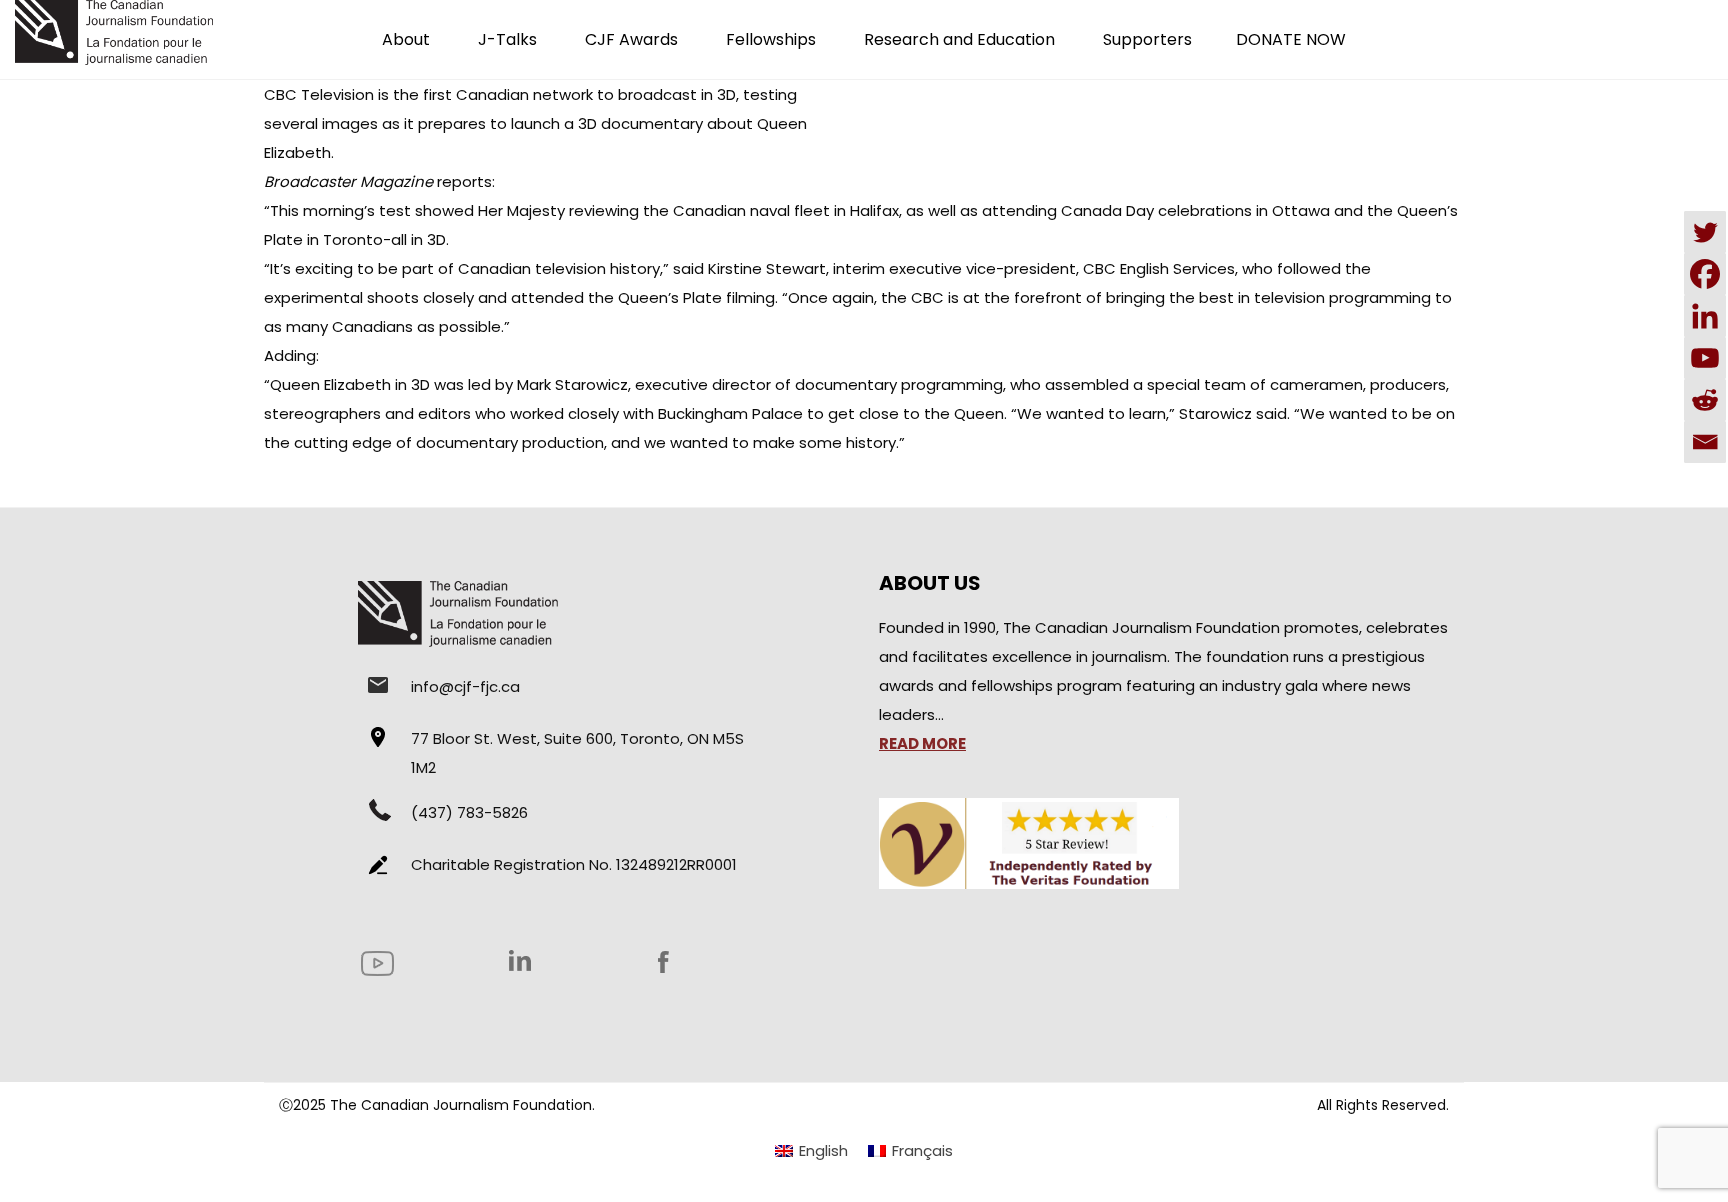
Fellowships (771, 39)
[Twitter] (1705, 232)
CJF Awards (631, 39)
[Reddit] (1705, 400)
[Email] (1705, 442)
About (406, 39)
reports (464, 181)
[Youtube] (1705, 358)
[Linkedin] (1705, 316)
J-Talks (507, 39)
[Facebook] (1705, 274)
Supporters (1147, 39)
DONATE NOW (1291, 39)
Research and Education (959, 39)
